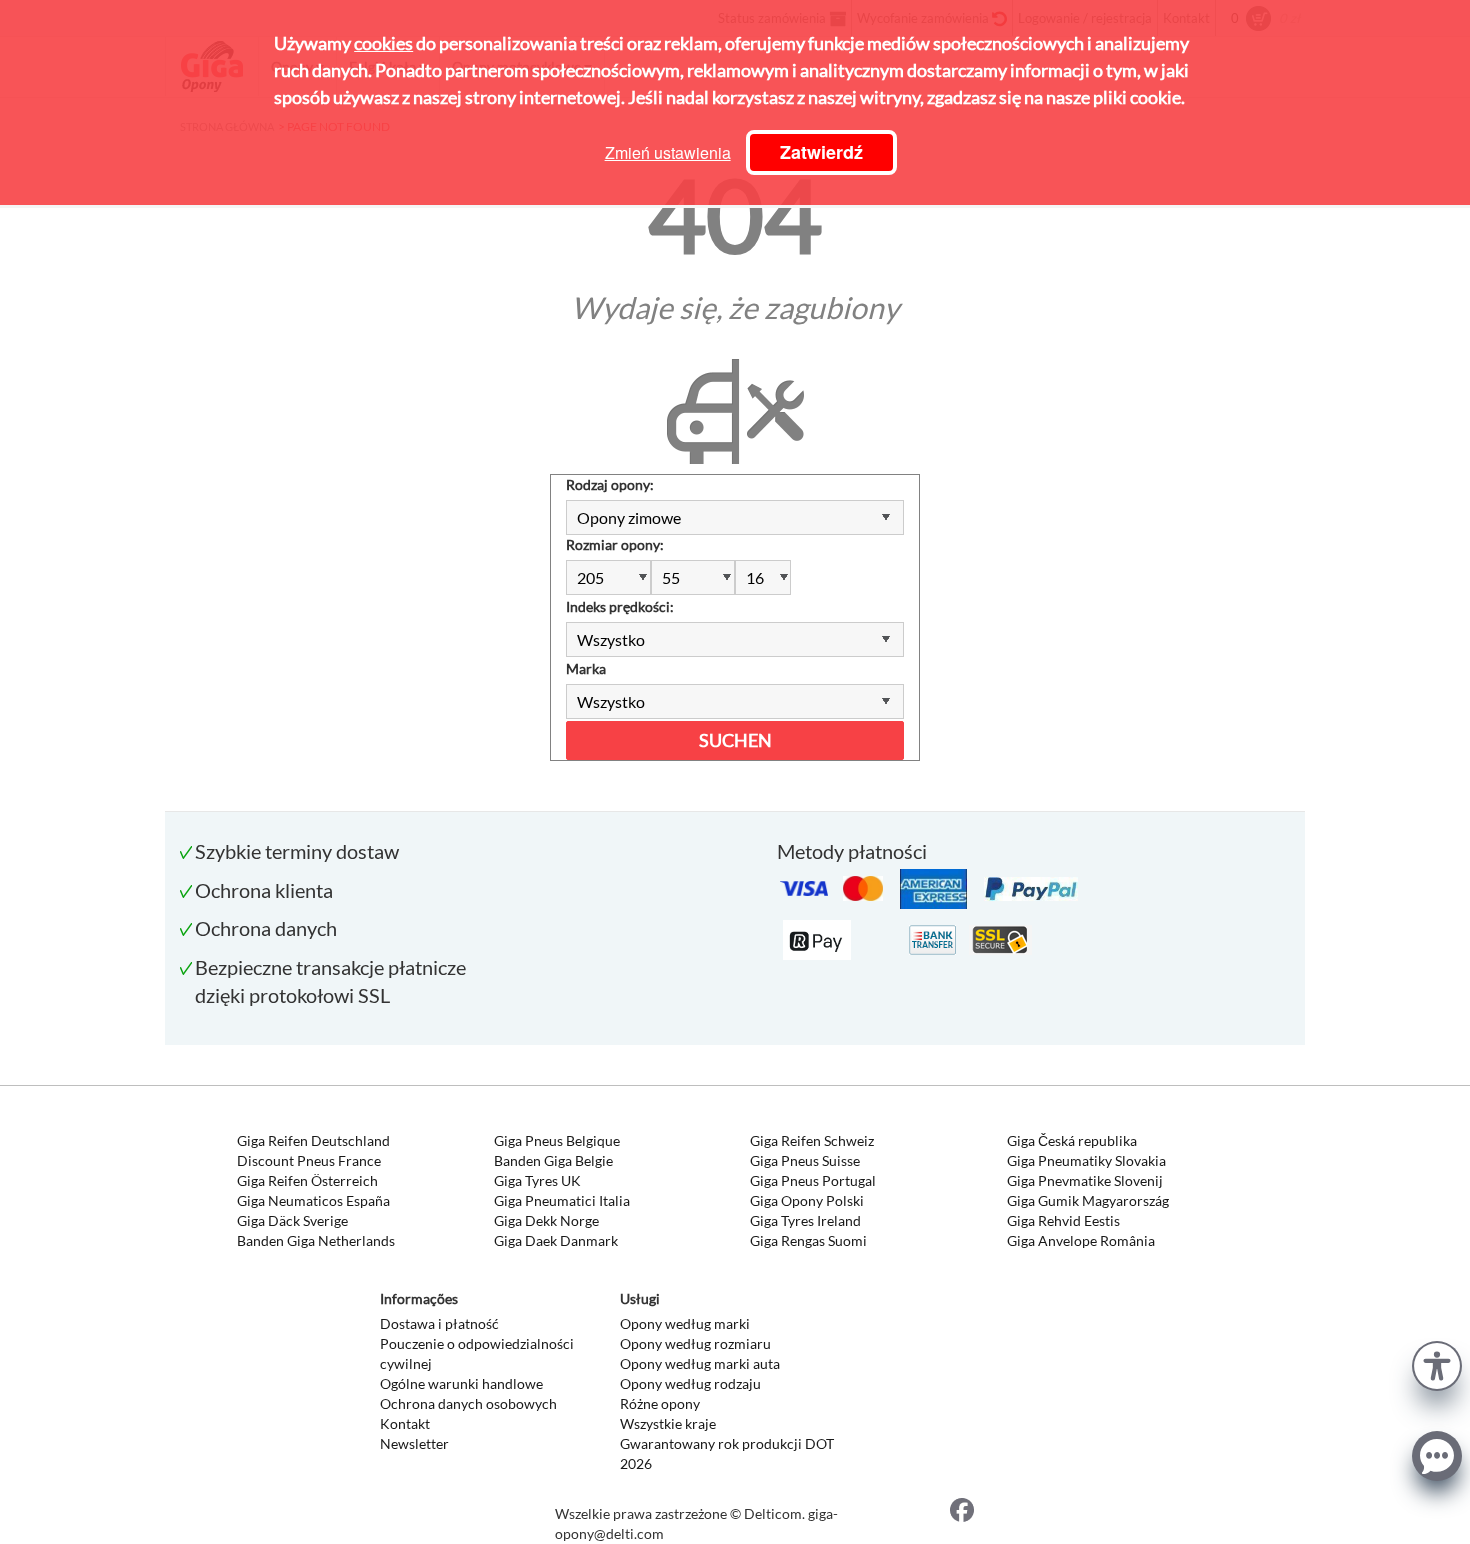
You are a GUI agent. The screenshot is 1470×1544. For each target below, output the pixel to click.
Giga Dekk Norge (546, 1220)
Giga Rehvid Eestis (1063, 1220)
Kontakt (405, 1423)
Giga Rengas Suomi (808, 1240)
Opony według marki (685, 1323)
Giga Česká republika (1072, 1140)
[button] (1437, 1363)
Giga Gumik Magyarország (1088, 1200)
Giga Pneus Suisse (805, 1160)
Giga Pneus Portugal (813, 1180)
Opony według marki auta (700, 1363)
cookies (383, 43)
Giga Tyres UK (537, 1180)
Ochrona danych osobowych (468, 1403)
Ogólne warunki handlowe (461, 1383)
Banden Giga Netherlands (316, 1240)
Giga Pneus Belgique (557, 1140)
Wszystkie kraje (668, 1423)
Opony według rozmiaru (695, 1343)
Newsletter (414, 1443)
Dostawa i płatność (439, 1323)
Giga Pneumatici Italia (562, 1200)
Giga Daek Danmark (556, 1240)
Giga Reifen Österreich (307, 1180)
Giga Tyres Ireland (805, 1220)
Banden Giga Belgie (553, 1160)
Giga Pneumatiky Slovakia (1086, 1160)
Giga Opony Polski (807, 1200)
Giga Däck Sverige (292, 1220)
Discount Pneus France (309, 1160)
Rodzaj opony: (610, 484)
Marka (586, 668)
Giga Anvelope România (1081, 1240)
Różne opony (660, 1403)
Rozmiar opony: (615, 544)
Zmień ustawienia (668, 152)
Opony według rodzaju (690, 1383)
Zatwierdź (821, 152)
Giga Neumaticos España (313, 1200)
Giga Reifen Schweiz (812, 1140)
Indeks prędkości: (620, 606)
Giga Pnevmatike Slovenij (1085, 1180)
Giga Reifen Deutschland (313, 1140)
